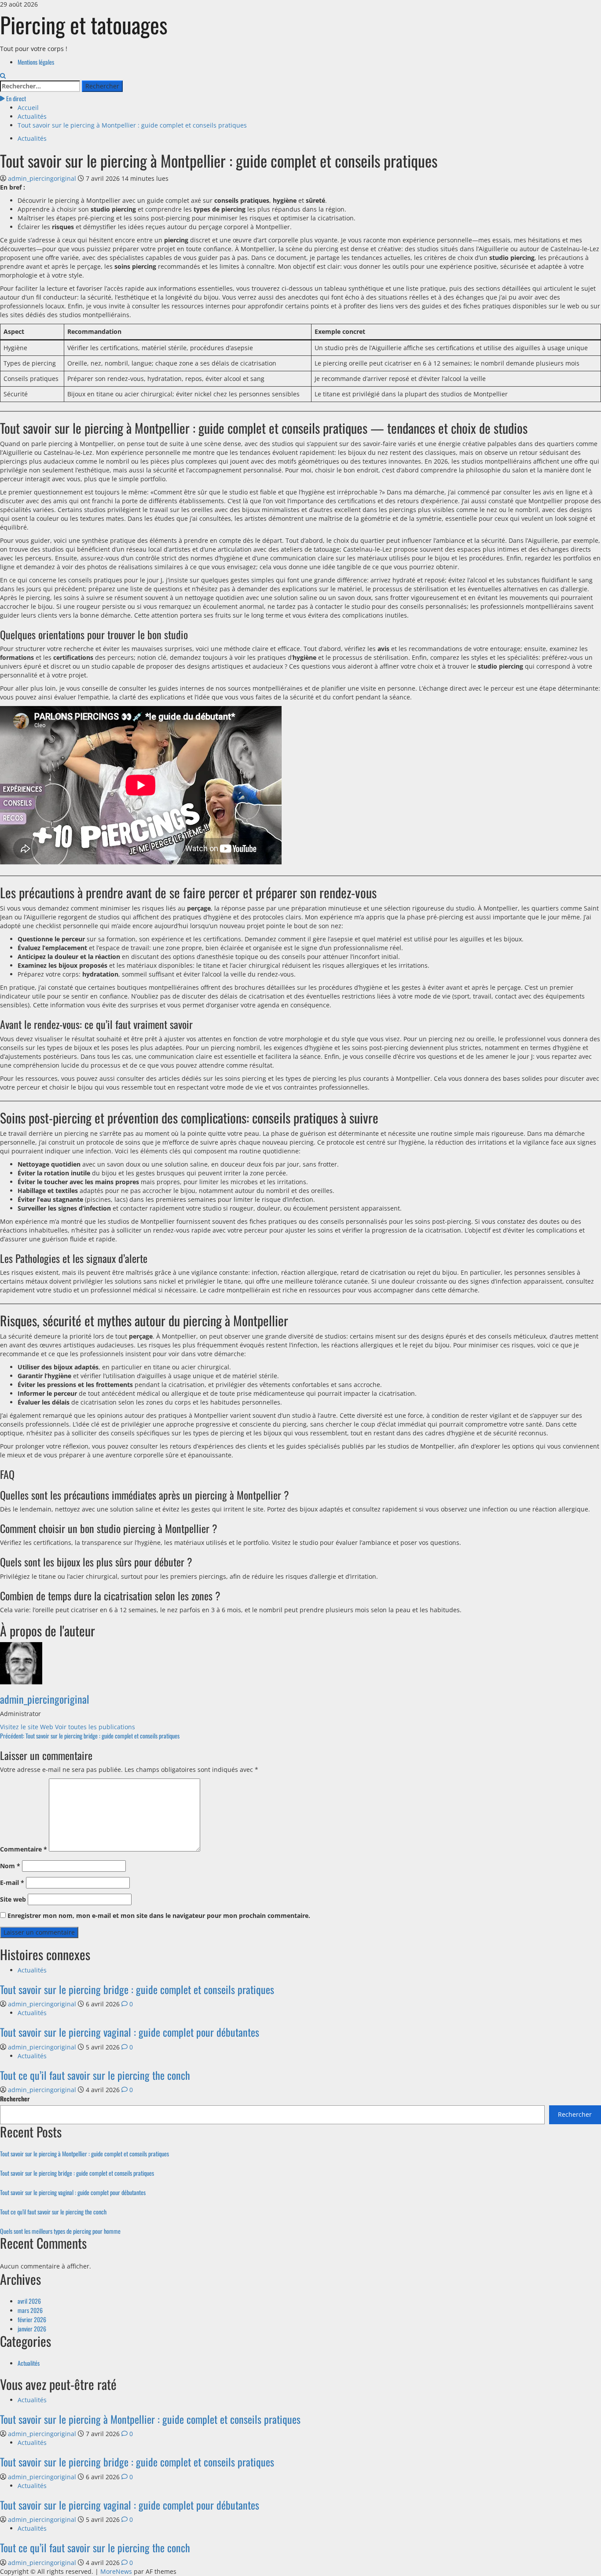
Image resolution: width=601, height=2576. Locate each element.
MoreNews (116, 2571)
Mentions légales (36, 62)
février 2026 (32, 2319)
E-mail (12, 1883)
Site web (13, 1899)
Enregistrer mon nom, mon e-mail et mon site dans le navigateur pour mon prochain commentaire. (159, 1916)
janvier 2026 (32, 2329)
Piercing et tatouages (84, 24)
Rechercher (15, 2099)
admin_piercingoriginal (43, 178)
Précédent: (90, 1736)
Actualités (32, 138)
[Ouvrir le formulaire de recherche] (3, 76)
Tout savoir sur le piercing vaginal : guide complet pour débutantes (130, 2032)
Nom (10, 1866)
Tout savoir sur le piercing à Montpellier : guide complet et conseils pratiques (84, 2153)
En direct (15, 98)
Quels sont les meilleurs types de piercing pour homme (60, 2231)
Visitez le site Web (27, 1727)
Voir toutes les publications (95, 1727)
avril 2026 (29, 2301)
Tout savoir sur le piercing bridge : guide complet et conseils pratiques (137, 1989)
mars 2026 (30, 2310)
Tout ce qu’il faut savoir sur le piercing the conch (95, 2075)
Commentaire (24, 1849)
